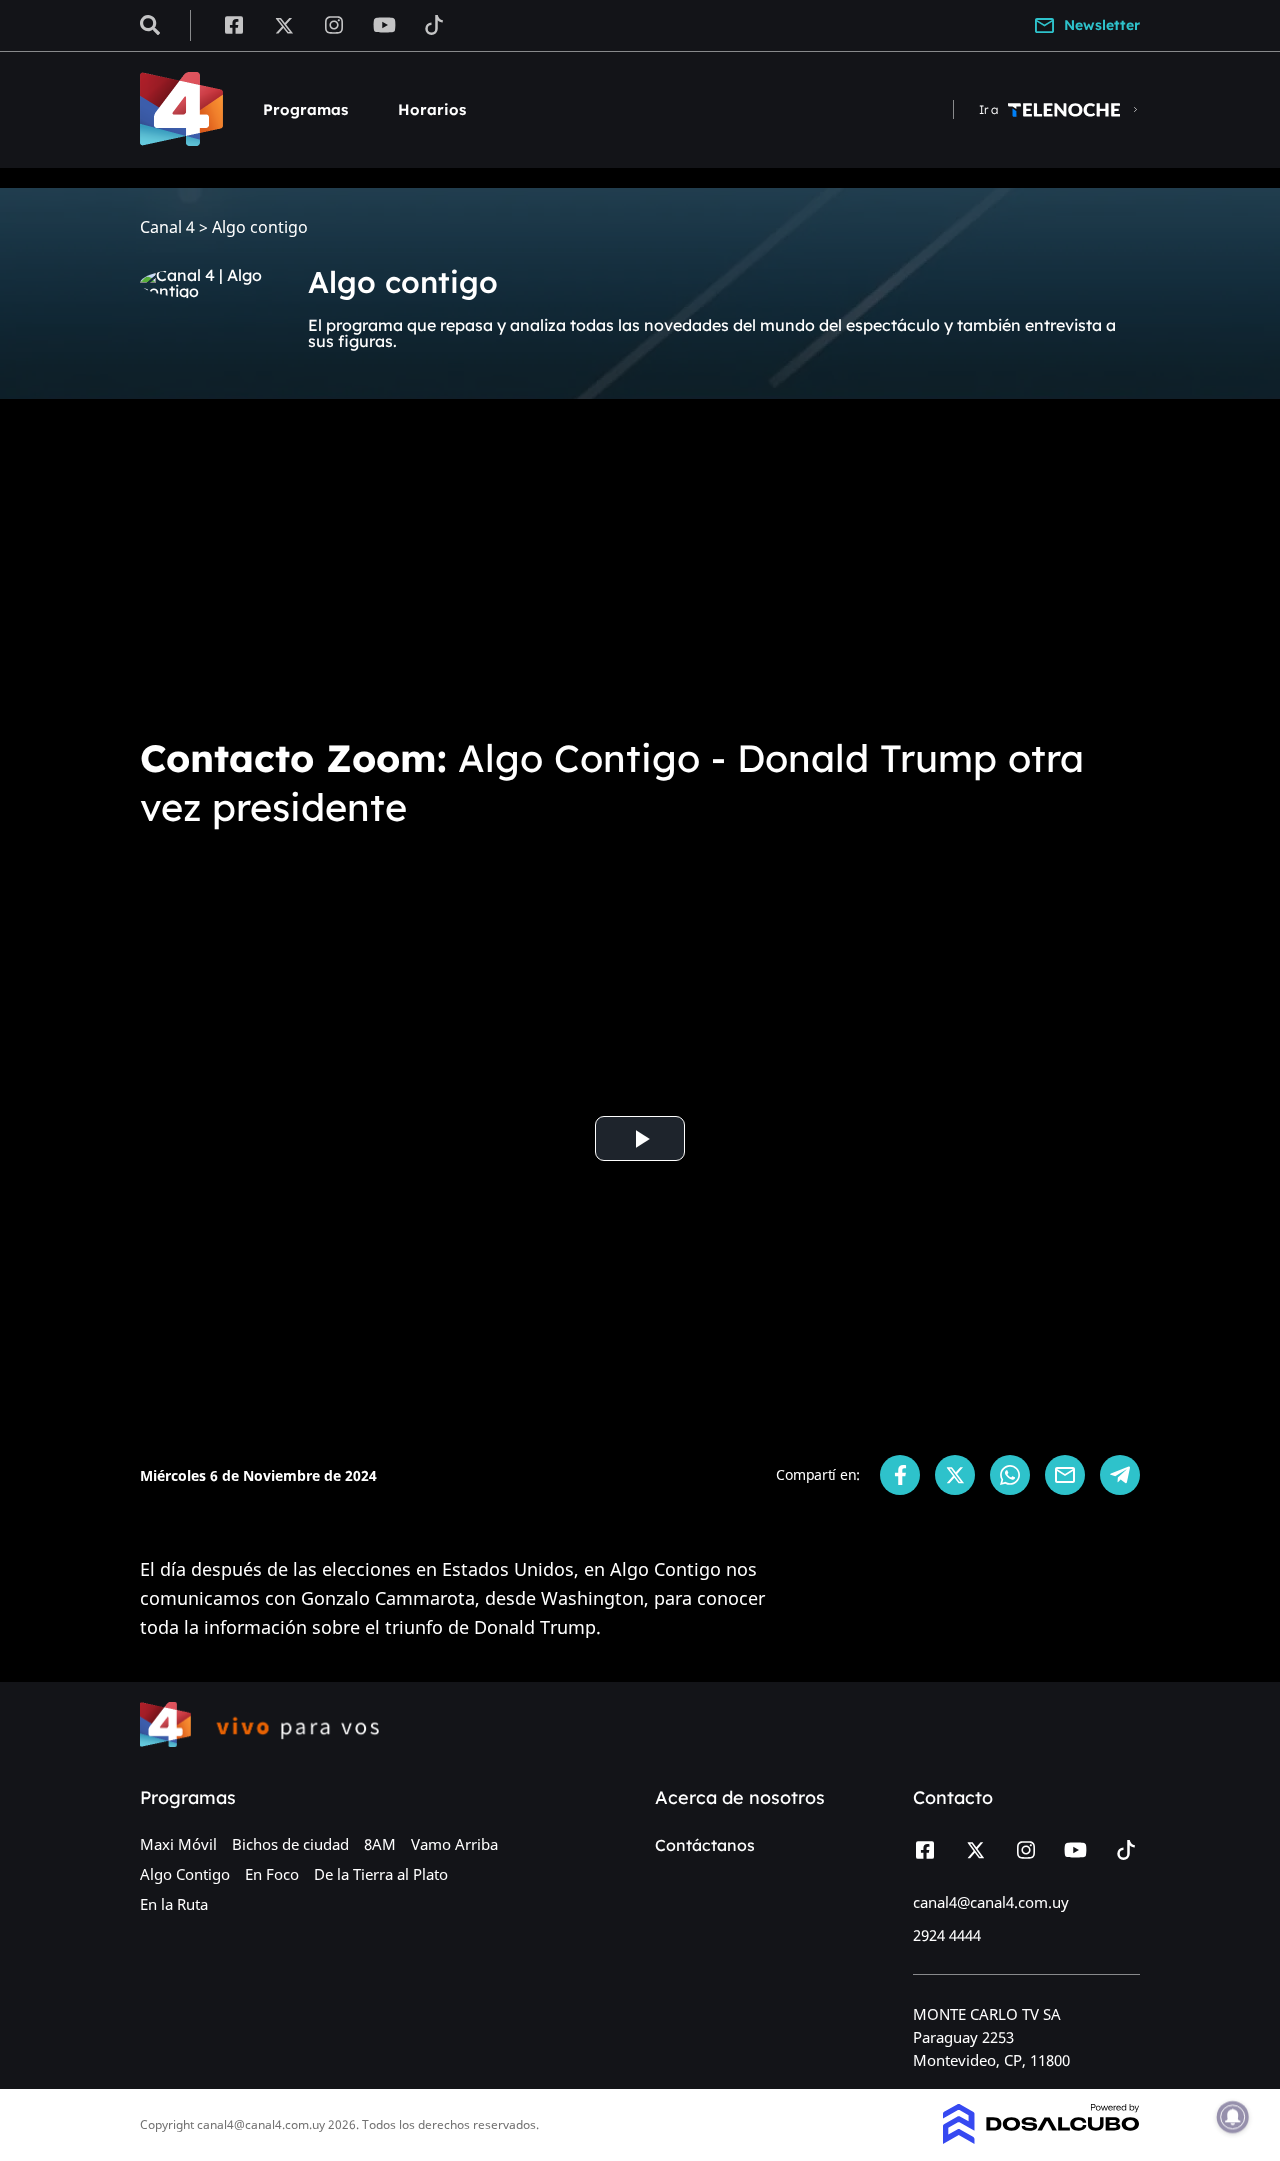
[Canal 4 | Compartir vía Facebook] (900, 1475)
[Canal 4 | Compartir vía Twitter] (955, 1475)
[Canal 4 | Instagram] (334, 24)
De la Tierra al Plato (381, 1874)
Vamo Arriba (454, 1844)
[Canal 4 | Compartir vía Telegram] (1120, 1475)
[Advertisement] (640, 564)
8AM (380, 1844)
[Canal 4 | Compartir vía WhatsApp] (1010, 1475)
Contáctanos (705, 1845)
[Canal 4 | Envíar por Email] (1065, 1475)
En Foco (272, 1874)
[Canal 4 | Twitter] (284, 24)
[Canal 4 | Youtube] (384, 24)
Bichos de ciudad (290, 1844)
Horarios (432, 109)
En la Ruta (174, 1904)
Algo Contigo (185, 1874)
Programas (305, 109)
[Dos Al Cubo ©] (1041, 2138)
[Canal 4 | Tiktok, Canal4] (434, 24)
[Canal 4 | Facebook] (233, 24)
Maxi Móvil (178, 1844)
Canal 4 (167, 227)
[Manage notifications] (1233, 2117)
